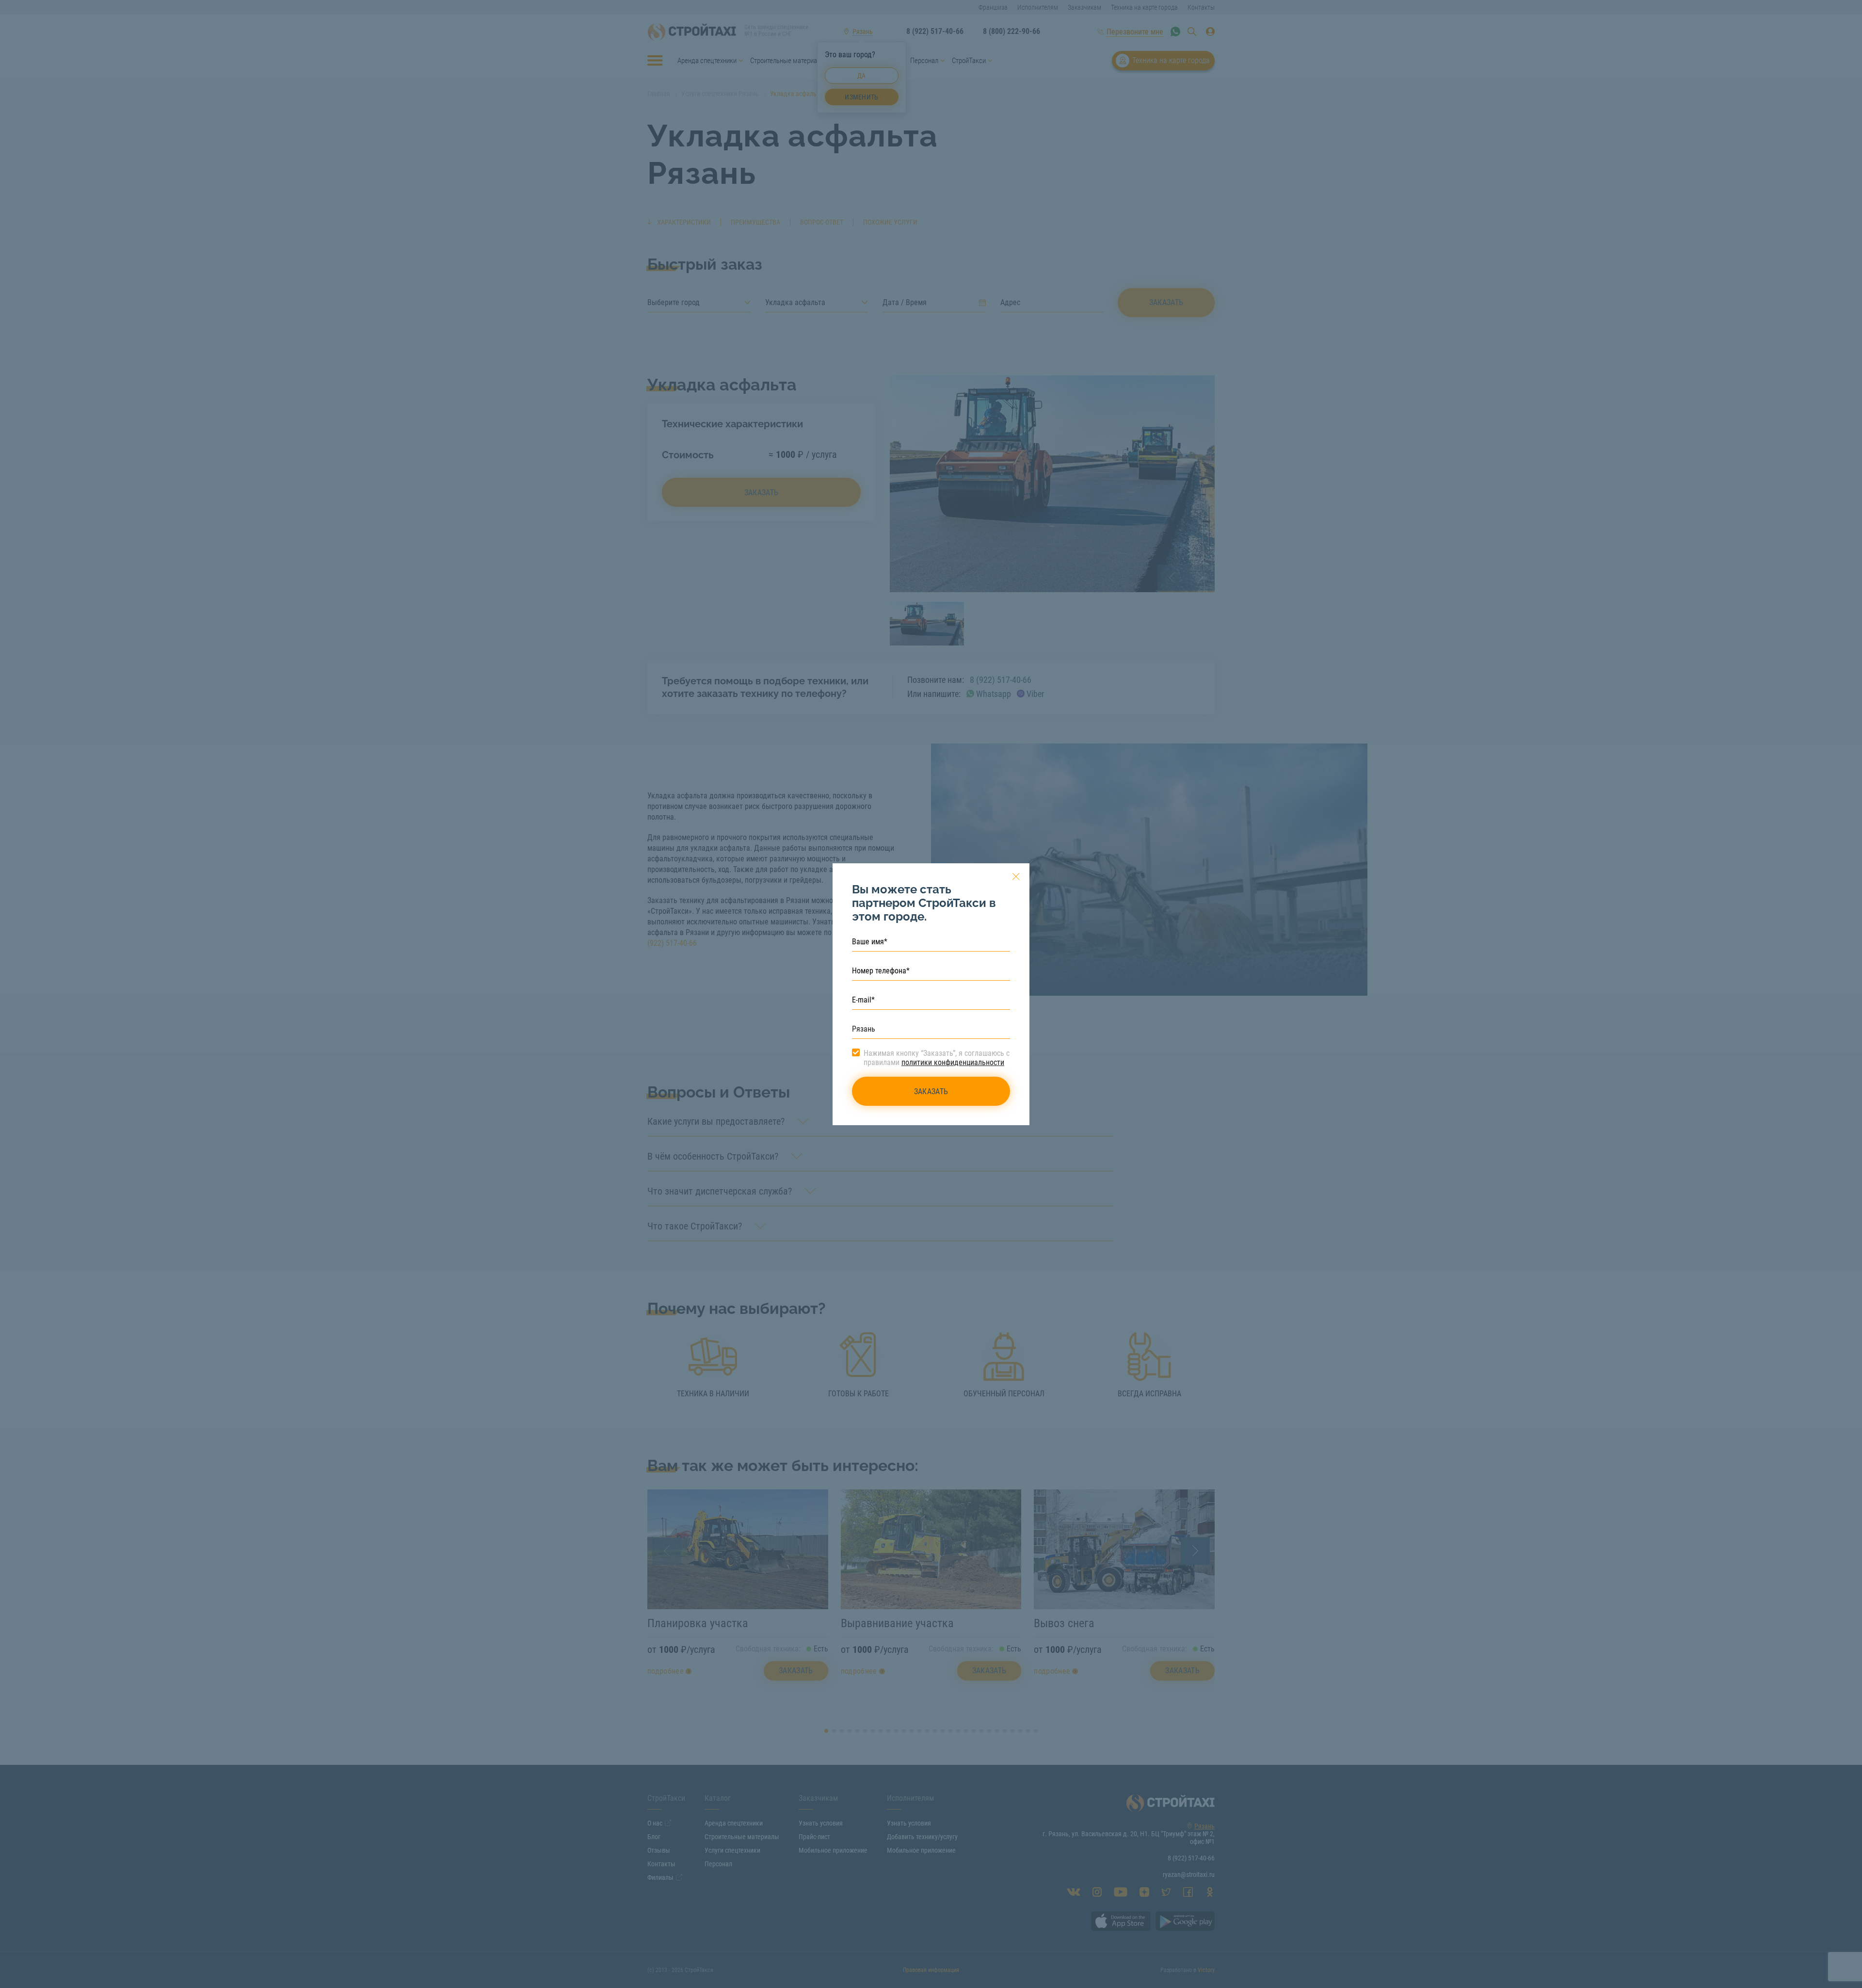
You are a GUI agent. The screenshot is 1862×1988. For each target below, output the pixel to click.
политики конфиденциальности (953, 1062)
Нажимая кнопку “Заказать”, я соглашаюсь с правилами (937, 1058)
